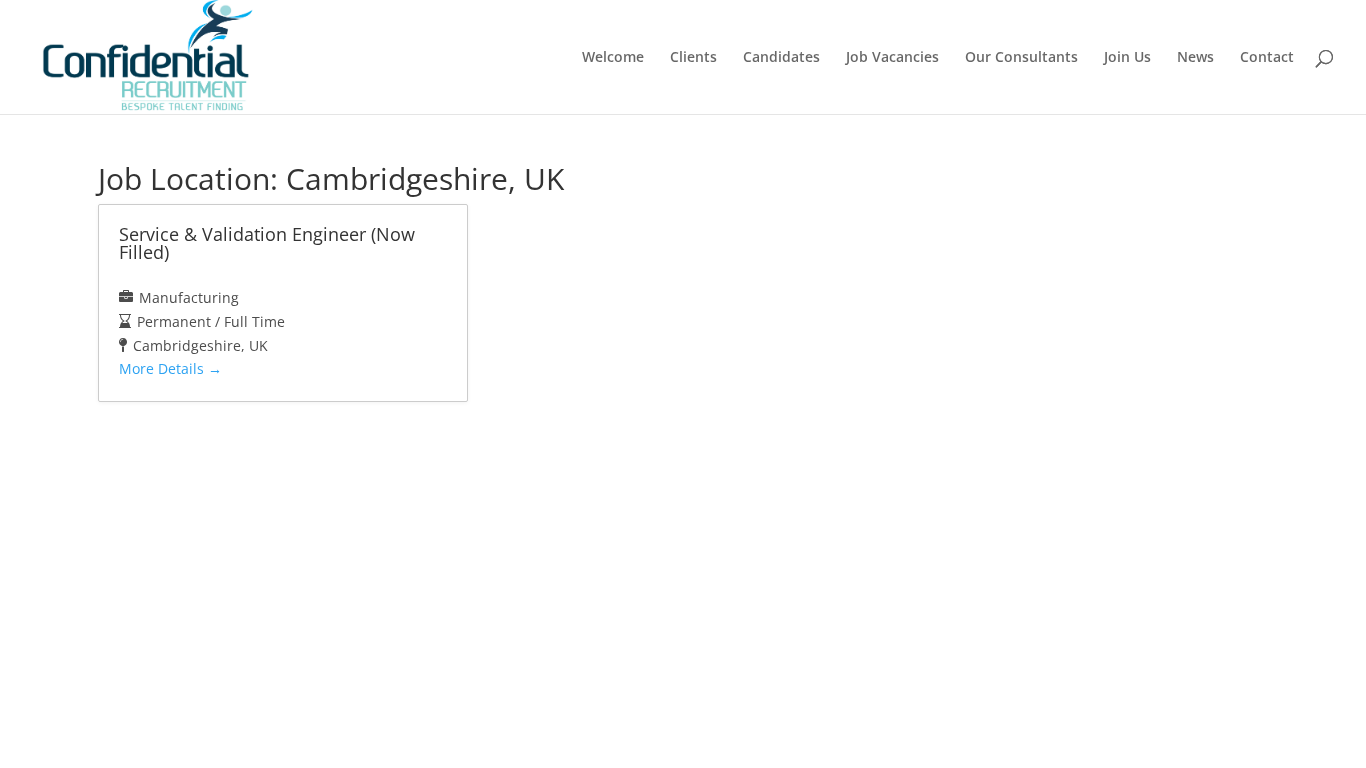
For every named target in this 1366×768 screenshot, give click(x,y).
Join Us (1127, 58)
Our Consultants (1021, 58)
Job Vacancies (892, 58)
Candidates (781, 58)
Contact (1267, 58)
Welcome (613, 58)
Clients (693, 58)
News (1195, 58)
